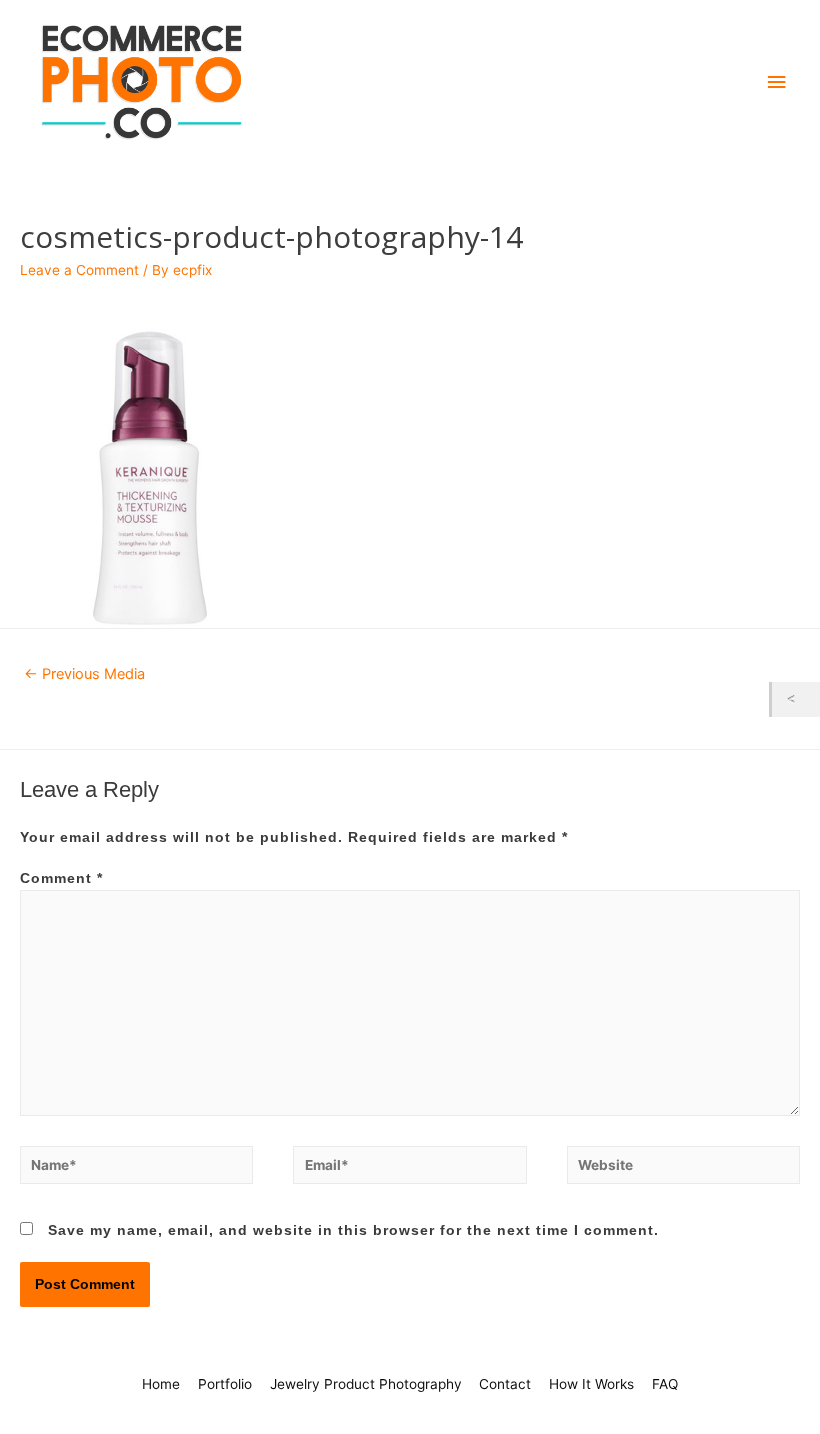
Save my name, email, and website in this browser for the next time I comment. (353, 1230)
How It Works (591, 1384)
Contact (505, 1384)
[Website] (683, 1168)
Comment (61, 878)
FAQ (665, 1384)
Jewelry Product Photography (366, 1384)
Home (161, 1384)
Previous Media (84, 674)
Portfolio (225, 1384)
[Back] (796, 699)
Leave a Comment (79, 270)
